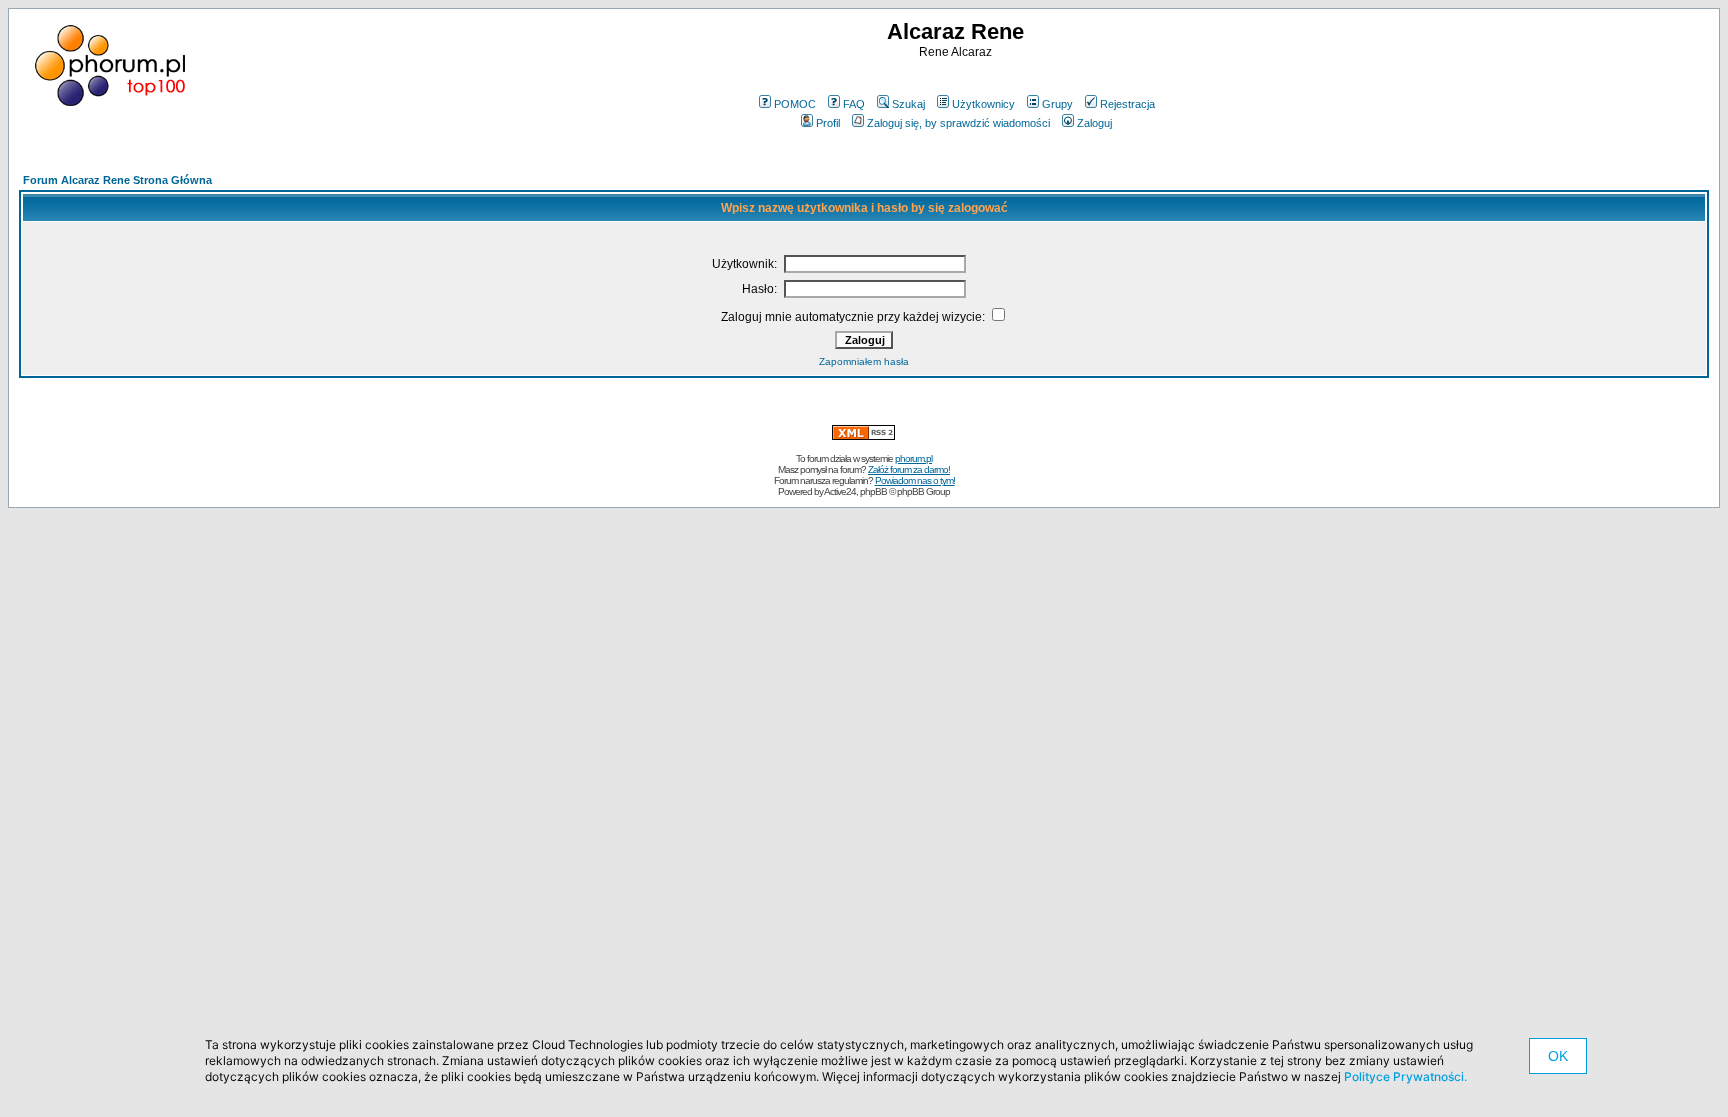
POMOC (795, 104)
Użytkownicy (983, 104)
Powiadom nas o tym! (915, 480)
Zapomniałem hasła (864, 361)
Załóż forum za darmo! (909, 469)
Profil (828, 123)
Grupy (1057, 104)
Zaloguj (1094, 123)
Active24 (840, 491)
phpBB (873, 491)
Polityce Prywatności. (1405, 1076)
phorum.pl (913, 458)
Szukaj (908, 104)
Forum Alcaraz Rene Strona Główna (117, 180)
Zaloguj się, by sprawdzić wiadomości (958, 123)
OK (1558, 1056)
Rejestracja (1127, 104)
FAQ (854, 104)
